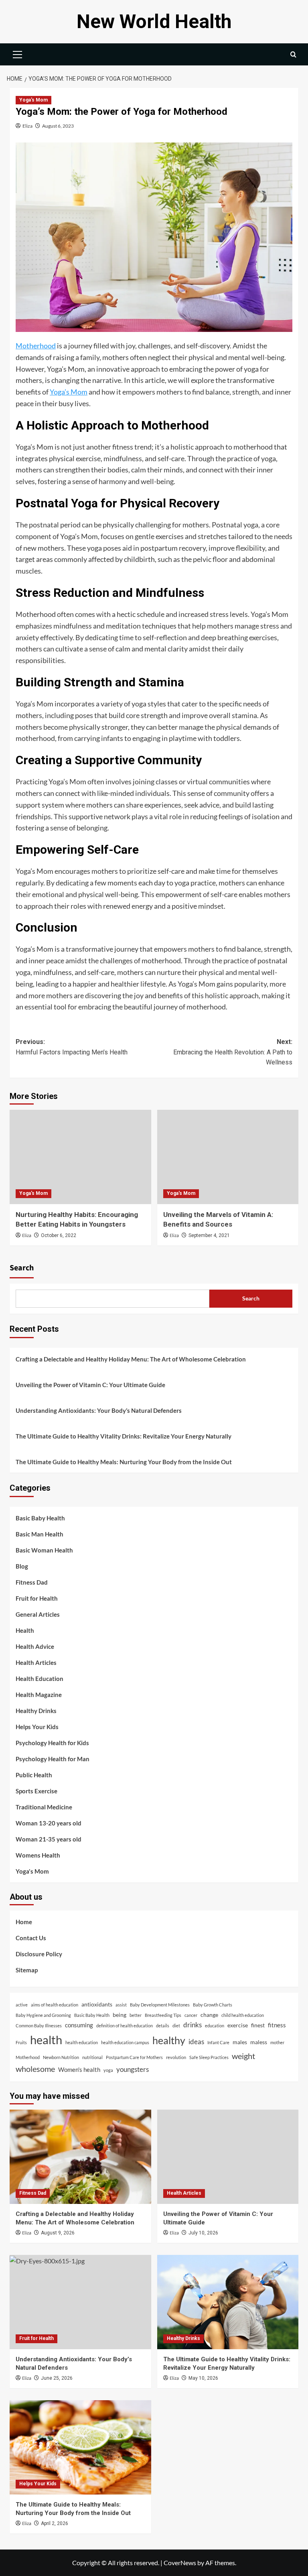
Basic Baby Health (40, 1518)
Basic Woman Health (44, 1550)
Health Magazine (39, 1695)
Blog (22, 1566)
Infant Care (218, 2042)
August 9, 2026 (58, 2233)
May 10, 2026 (203, 2378)
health (46, 2040)
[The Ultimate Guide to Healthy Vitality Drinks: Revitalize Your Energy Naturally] (228, 2302)
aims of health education (55, 2005)
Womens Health (38, 1855)
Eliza (27, 126)
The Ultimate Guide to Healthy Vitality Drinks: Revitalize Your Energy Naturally (124, 1436)
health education (82, 2042)
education (215, 2026)
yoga (108, 2070)
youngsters (133, 2069)
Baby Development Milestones (160, 2005)
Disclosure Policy (39, 1954)
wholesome (35, 2069)
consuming (79, 2025)
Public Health (34, 1775)
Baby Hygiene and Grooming (43, 2015)
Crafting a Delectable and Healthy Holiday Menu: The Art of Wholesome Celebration (131, 1359)
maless (259, 2042)
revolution (176, 2057)
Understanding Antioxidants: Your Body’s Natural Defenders (99, 1410)
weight (243, 2056)
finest (258, 2025)
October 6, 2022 (59, 1235)
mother (277, 2042)
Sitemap (27, 1970)
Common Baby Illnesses (39, 2026)
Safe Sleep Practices (209, 2057)
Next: (233, 1052)
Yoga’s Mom (69, 392)
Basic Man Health (40, 1534)
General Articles (38, 1614)
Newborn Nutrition (61, 2057)
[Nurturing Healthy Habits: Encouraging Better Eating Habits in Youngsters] (80, 1157)
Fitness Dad (32, 1582)
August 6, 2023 (58, 126)
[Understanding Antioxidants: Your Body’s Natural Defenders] (80, 2302)
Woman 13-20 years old (49, 1823)
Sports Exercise (36, 1791)
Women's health (79, 2069)
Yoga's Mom (33, 100)
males (240, 2042)
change (209, 2015)
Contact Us (31, 1938)
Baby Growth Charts (213, 2005)
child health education (243, 2015)
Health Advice (35, 1646)
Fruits (21, 2042)
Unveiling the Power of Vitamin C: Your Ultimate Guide (90, 1385)
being (120, 2015)
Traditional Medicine (44, 1807)
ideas (196, 2042)
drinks (192, 2025)
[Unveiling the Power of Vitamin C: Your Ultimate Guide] (228, 2157)
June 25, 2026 (57, 2378)
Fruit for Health (37, 1598)
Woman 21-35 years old (49, 1839)
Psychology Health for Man (53, 1759)
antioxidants (97, 2004)
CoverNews (180, 2563)
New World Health (154, 21)
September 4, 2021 (209, 1235)
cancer (191, 2015)
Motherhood (36, 346)
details (163, 2026)
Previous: (72, 1047)
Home (24, 1922)
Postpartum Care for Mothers (134, 2057)
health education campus (125, 2042)
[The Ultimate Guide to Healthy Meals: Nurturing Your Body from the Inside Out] (80, 2447)
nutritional (92, 2057)
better (136, 2015)
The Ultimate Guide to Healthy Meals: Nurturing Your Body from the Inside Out (124, 1462)
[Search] (293, 54)
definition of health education (125, 2026)
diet (176, 2026)
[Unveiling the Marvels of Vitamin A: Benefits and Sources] (228, 1157)
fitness (277, 2025)
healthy (169, 2040)
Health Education (40, 1679)
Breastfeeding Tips (163, 2015)
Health (25, 1630)
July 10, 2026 (203, 2233)
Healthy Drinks (36, 1711)
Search (22, 1268)
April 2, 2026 (55, 2523)
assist (121, 2005)
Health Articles (36, 1662)
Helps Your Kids (37, 1727)
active (22, 2005)
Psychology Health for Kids (52, 1743)
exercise (238, 2025)
